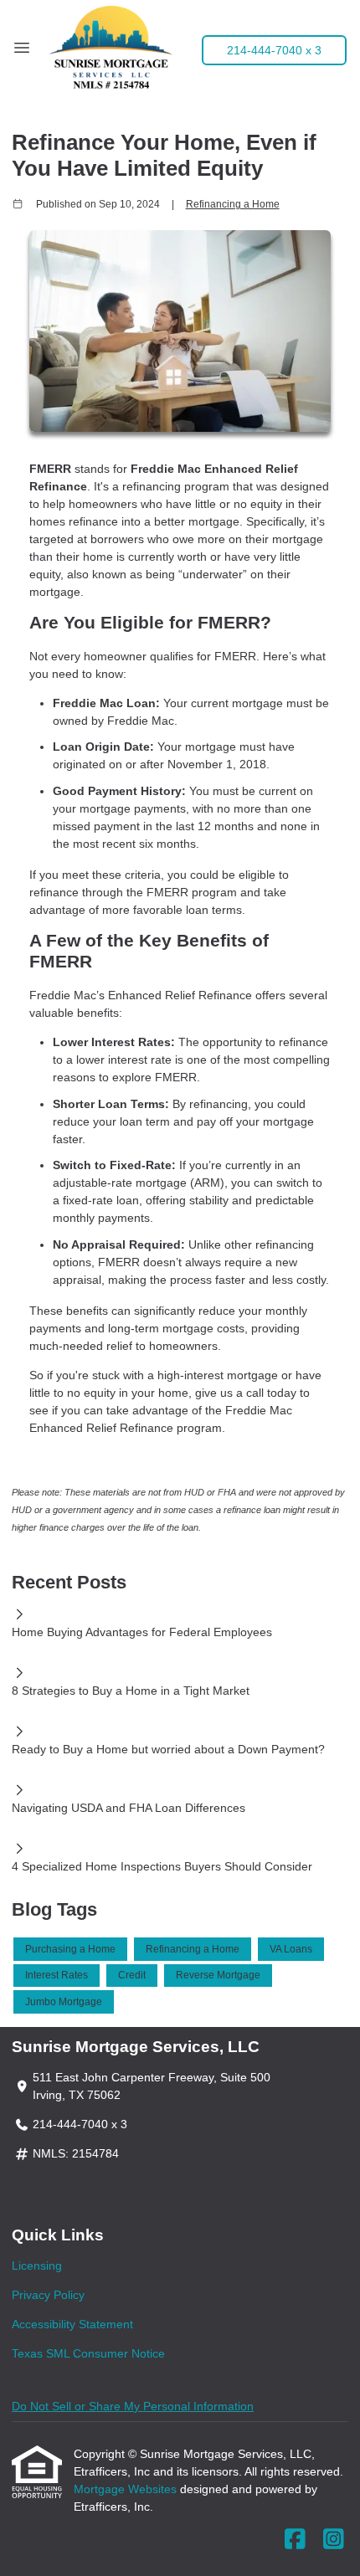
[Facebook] (295, 2540)
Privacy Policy (48, 2295)
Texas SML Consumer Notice (88, 2353)
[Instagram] (334, 2540)
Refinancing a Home (233, 204)
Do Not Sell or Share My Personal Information (133, 2406)
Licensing (37, 2266)
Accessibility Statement (72, 2324)
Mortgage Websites (127, 2489)
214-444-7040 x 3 (274, 50)
